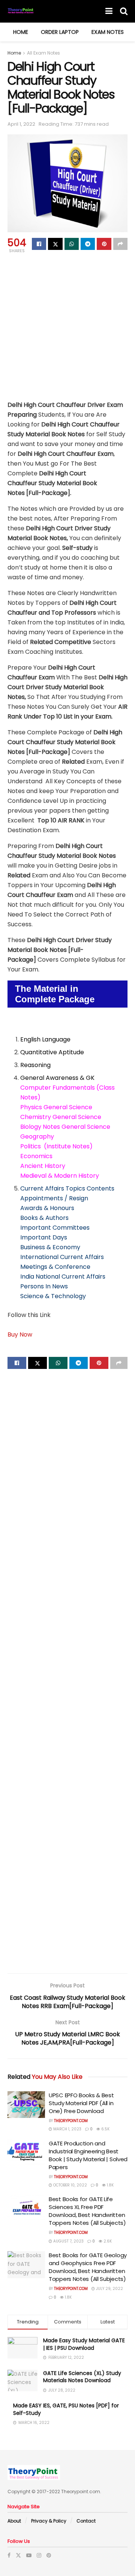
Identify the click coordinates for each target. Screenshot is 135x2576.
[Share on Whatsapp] (72, 244)
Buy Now (20, 1334)
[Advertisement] (67, 326)
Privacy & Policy (49, 2521)
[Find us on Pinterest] (49, 2555)
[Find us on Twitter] (18, 2555)
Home (21, 32)
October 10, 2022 (70, 2185)
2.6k (107, 2241)
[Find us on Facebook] (9, 2555)
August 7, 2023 (68, 2241)
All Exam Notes (43, 53)
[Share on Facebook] (39, 244)
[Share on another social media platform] (120, 244)
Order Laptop (60, 32)
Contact (86, 2521)
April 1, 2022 (21, 124)
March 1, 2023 (67, 2129)
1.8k (110, 2185)
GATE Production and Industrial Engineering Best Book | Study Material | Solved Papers (88, 2155)
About (14, 2521)
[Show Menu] (109, 11)
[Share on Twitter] (55, 244)
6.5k (105, 2129)
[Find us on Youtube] (29, 2555)
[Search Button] (124, 11)
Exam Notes (108, 32)
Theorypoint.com (71, 2121)
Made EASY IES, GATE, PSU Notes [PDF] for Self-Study (66, 2409)
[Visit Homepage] (21, 11)
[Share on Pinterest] (104, 244)
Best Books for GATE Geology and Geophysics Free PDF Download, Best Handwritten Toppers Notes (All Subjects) (88, 2267)
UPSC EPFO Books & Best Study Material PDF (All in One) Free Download (81, 2103)
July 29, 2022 (109, 2289)
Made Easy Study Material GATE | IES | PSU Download (84, 2344)
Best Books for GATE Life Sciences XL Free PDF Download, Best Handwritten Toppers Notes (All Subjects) (87, 2211)
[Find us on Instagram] (39, 2555)
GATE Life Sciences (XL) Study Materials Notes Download (82, 2377)
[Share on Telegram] (88, 244)
